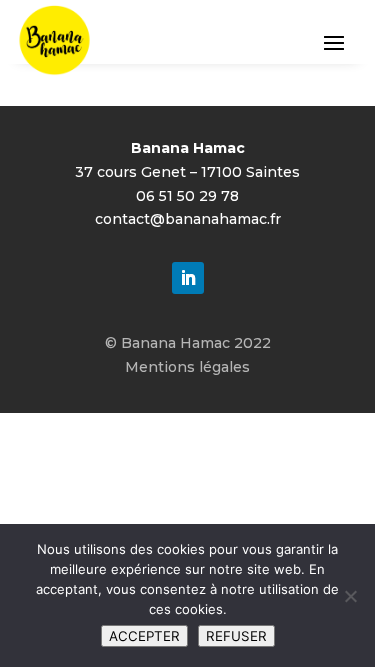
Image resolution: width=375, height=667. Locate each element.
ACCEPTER (144, 636)
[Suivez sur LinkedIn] (188, 278)
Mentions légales (187, 367)
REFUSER (236, 636)
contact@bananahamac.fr (188, 219)
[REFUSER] (350, 596)
